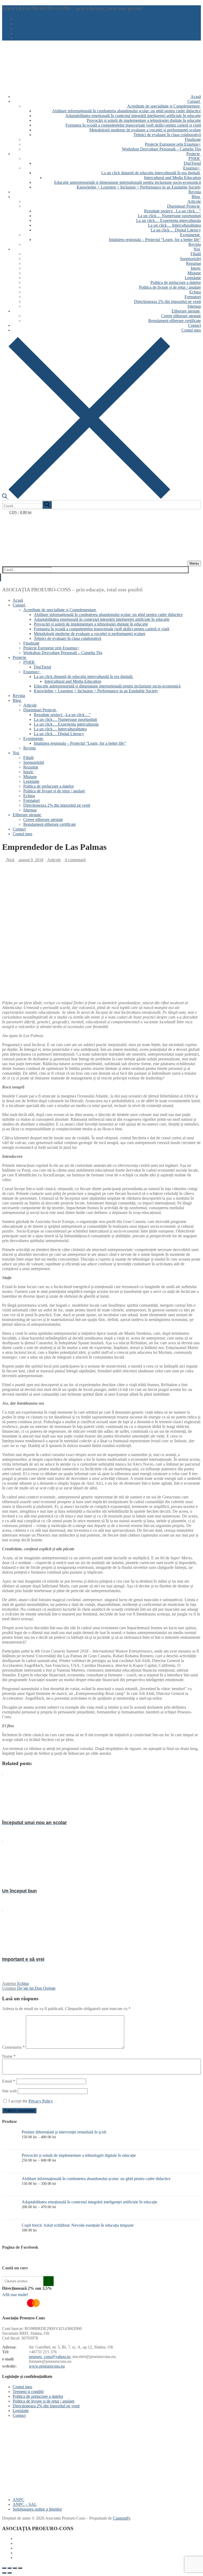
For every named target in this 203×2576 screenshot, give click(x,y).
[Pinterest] (19, 38)
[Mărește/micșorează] (4, 2568)
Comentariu (13, 2047)
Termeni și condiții (28, 2392)
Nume (9, 2056)
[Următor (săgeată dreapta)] (10, 2573)
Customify (121, 2518)
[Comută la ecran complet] (10, 2568)
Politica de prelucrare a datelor (38, 2396)
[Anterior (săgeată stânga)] (4, 2573)
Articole (54, 860)
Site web (9, 2091)
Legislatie (21, 2411)
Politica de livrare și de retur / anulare (44, 2401)
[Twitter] (19, 24)
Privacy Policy (41, 2101)
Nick (10, 860)
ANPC (19, 2500)
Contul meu (22, 2387)
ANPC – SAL (25, 2504)
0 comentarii (75, 860)
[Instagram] (19, 34)
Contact (19, 2415)
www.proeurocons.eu (47, 2366)
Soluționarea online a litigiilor (37, 2509)
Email (9, 2081)
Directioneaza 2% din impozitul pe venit (46, 2406)
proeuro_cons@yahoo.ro (50, 2357)
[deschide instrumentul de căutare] (86, 497)
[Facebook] (19, 19)
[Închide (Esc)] (20, 2568)
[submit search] (47, 505)
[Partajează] (15, 2568)
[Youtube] (19, 29)
